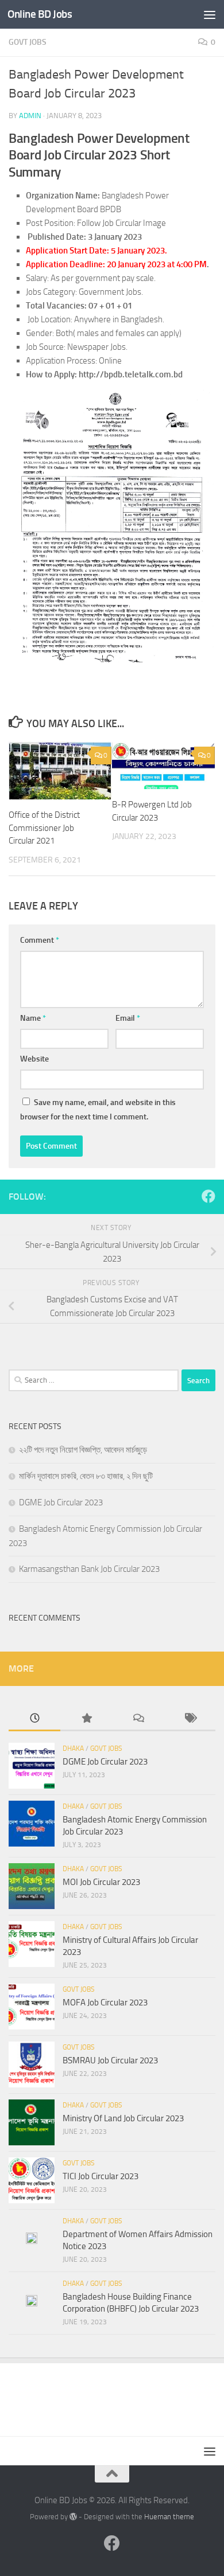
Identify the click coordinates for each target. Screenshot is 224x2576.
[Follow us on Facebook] (208, 1196)
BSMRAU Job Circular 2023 (110, 2060)
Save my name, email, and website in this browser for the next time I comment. (98, 1110)
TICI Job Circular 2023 (101, 2176)
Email (128, 1018)
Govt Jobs (28, 42)
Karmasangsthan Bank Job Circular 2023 (89, 1569)
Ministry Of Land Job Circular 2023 (123, 2118)
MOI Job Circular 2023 (101, 1882)
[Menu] (210, 14)
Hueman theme (169, 2517)
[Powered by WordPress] (73, 2517)
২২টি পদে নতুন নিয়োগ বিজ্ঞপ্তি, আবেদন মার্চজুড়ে (83, 1450)
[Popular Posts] (86, 1719)
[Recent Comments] (138, 1719)
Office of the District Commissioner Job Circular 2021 (44, 828)
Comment (40, 940)
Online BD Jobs (40, 14)
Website (34, 1059)
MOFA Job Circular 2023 (105, 2003)
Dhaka (73, 1748)
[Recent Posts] (34, 1719)
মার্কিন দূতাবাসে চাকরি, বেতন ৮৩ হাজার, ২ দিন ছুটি (86, 1476)
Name (33, 1018)
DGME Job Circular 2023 (61, 1502)
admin (30, 116)
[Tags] (190, 1719)
